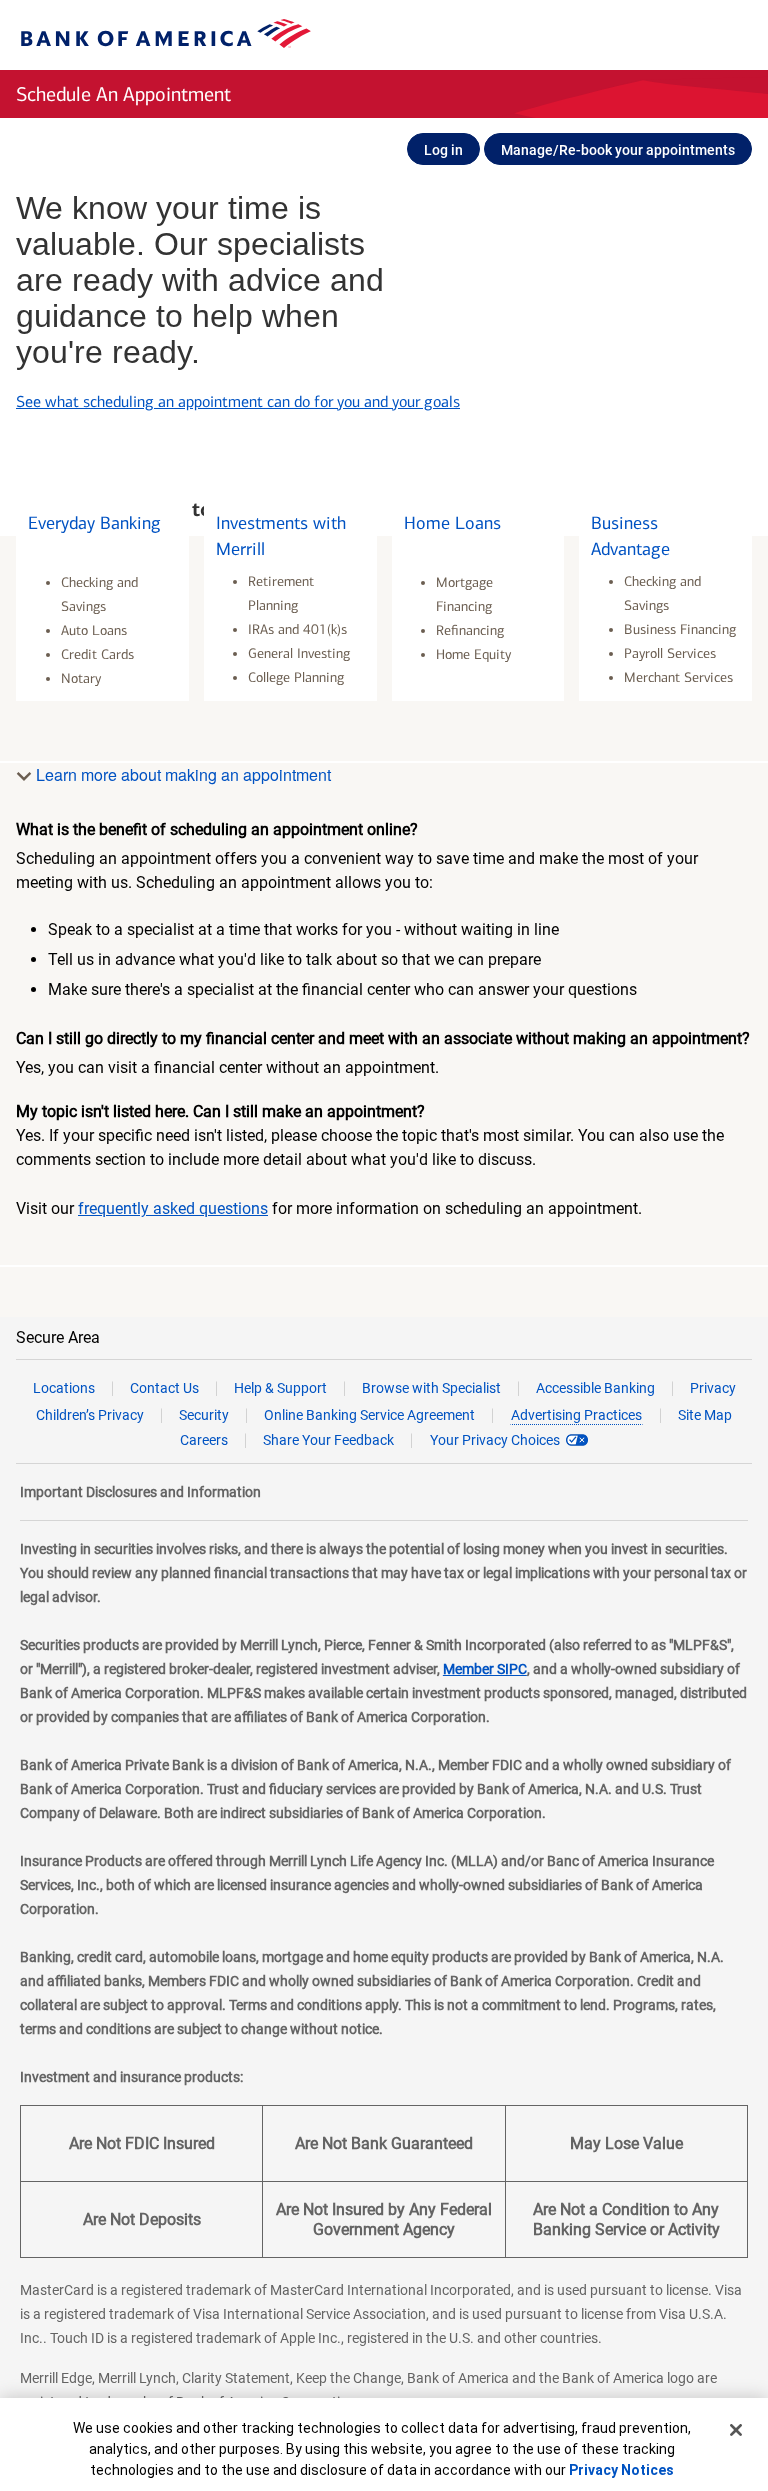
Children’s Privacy (90, 1415)
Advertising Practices (576, 1415)
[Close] (736, 2430)
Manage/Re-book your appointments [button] (618, 150)
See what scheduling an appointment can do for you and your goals (238, 365)
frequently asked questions (173, 1208)
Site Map (705, 1415)
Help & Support (280, 1388)
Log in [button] (443, 150)
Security (204, 1415)
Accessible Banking (595, 1388)
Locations (64, 1388)
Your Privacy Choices (495, 1440)
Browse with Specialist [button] (431, 1388)
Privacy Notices (621, 2470)
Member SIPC (485, 1669)
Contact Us (164, 1388)
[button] (102, 598)
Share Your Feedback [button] (328, 1440)
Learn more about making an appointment (181, 774)
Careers (204, 1440)
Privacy (713, 1388)
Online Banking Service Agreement (369, 1415)
